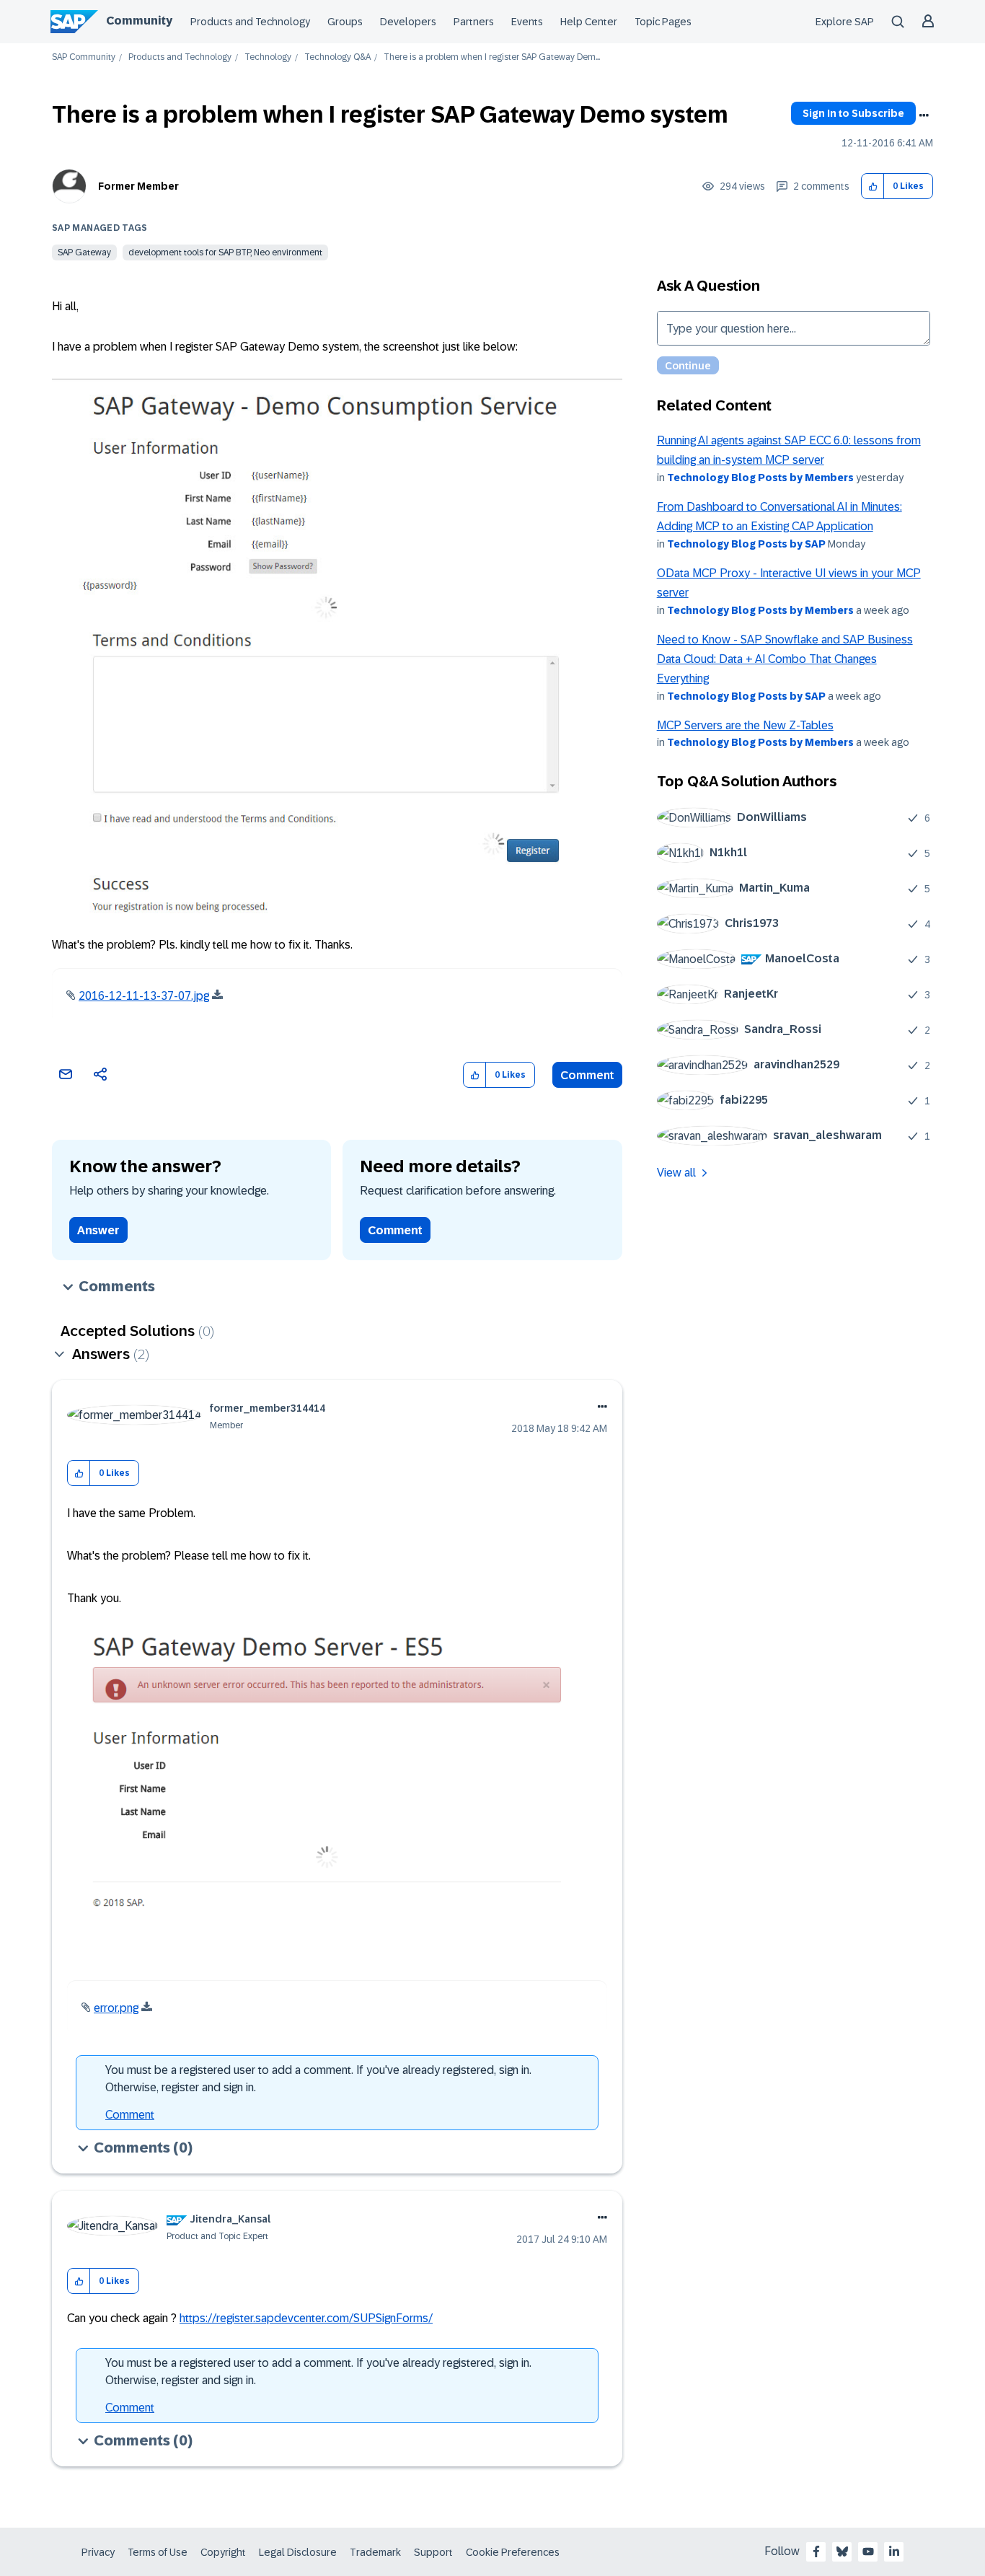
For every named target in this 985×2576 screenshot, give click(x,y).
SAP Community (84, 57)
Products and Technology (250, 22)
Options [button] (924, 115)
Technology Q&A (337, 57)
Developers (408, 22)
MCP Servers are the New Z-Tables (745, 725)
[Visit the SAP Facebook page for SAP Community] (816, 2551)
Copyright (223, 2552)
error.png (116, 2008)
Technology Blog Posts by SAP (746, 544)
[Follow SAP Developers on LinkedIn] (894, 2551)
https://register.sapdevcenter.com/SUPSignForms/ (306, 2318)
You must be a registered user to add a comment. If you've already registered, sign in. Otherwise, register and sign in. (318, 2079)
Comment (587, 1075)
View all (676, 1173)
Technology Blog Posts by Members (760, 478)
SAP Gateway (84, 252)
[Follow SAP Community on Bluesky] (842, 2551)
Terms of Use (158, 2552)
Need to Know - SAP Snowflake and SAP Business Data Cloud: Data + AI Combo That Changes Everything (785, 659)
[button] (873, 186)
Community (139, 21)
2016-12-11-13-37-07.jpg (144, 996)
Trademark (375, 2552)
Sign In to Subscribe (853, 113)
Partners (474, 22)
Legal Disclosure (298, 2552)
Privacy (98, 2552)
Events (527, 22)
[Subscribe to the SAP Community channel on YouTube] (868, 2551)
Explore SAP (845, 22)
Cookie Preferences (513, 2552)
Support (433, 2552)
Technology (268, 57)
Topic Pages (663, 22)
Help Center (589, 22)
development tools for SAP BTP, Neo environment (225, 252)
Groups (345, 22)
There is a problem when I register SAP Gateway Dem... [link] (492, 57)
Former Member (138, 186)
